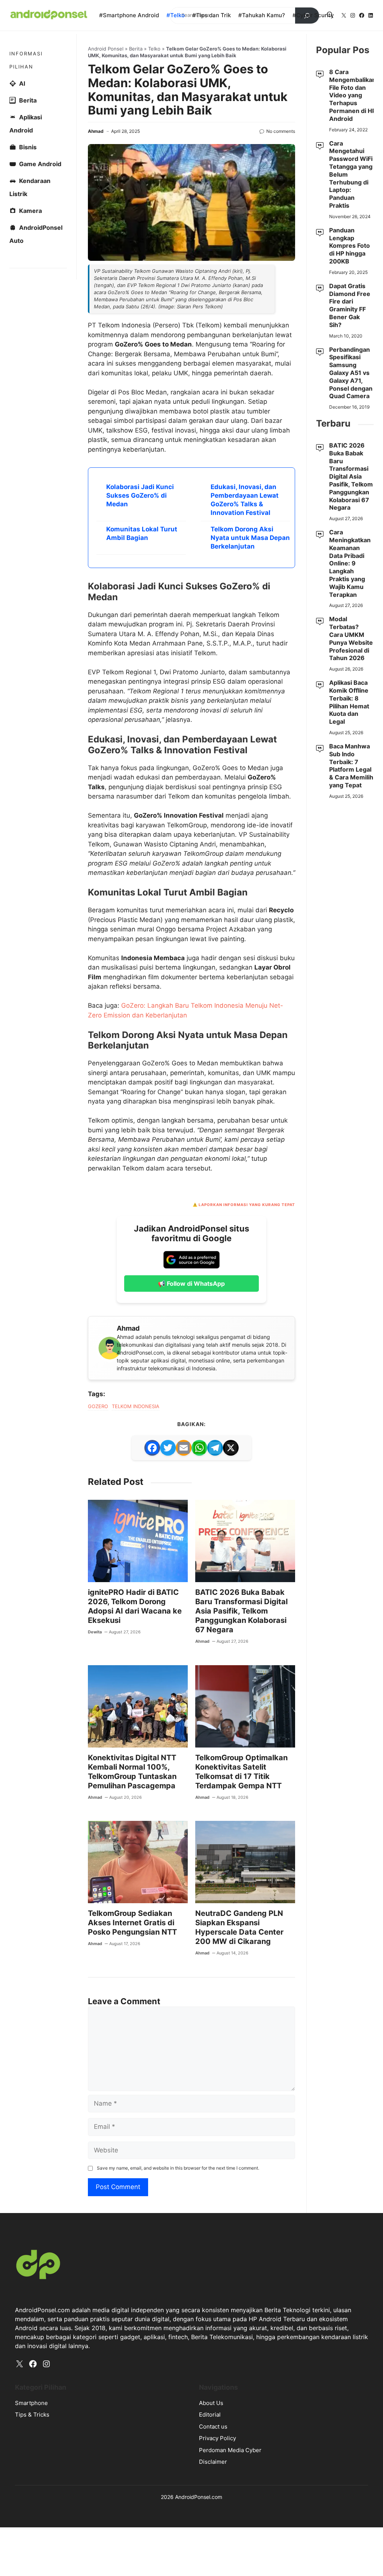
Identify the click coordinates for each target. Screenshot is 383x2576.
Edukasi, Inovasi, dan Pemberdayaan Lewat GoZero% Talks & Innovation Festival (245, 500)
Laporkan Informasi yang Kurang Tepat (247, 1205)
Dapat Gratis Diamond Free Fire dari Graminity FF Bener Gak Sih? (350, 305)
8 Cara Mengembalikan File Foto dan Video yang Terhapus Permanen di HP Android (353, 95)
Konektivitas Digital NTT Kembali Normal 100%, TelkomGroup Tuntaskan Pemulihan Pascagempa (132, 1772)
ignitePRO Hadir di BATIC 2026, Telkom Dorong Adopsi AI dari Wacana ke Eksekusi (135, 1606)
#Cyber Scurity (313, 15)
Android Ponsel (106, 49)
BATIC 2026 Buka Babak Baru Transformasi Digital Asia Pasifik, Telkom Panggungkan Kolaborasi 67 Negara (241, 1611)
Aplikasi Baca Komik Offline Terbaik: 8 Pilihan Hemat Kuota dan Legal (349, 702)
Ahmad (96, 131)
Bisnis (28, 147)
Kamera (30, 211)
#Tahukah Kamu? (262, 15)
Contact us (213, 2427)
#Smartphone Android (129, 15)
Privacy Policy (217, 2438)
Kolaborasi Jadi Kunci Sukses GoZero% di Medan (140, 495)
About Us (211, 2403)
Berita (136, 49)
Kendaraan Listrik (30, 187)
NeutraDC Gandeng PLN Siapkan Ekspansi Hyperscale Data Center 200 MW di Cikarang (239, 1927)
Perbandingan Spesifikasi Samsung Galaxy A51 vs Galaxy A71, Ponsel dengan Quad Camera (351, 373)
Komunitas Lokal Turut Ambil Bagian (142, 533)
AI (22, 83)
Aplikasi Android (26, 124)
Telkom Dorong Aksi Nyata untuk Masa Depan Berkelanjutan (250, 538)
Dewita (95, 1632)
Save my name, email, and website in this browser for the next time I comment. (178, 2168)
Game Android (40, 164)
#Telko (176, 15)
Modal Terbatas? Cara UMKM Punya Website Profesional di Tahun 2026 (351, 638)
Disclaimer (213, 2462)
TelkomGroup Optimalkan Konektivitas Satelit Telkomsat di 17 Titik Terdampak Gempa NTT (241, 1772)
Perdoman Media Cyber (230, 2450)
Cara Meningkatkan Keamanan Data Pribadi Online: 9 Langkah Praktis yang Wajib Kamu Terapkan (350, 563)
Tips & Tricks (32, 2415)
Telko (154, 49)
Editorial (210, 2415)
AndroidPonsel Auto (36, 234)
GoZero (98, 1406)
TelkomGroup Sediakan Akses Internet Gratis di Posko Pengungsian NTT (132, 1923)
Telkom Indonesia (136, 1406)
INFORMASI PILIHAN (26, 60)
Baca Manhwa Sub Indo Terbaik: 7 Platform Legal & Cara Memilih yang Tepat (351, 766)
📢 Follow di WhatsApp (191, 1284)
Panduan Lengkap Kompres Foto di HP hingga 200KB (350, 246)
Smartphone (31, 2403)
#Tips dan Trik (212, 15)
